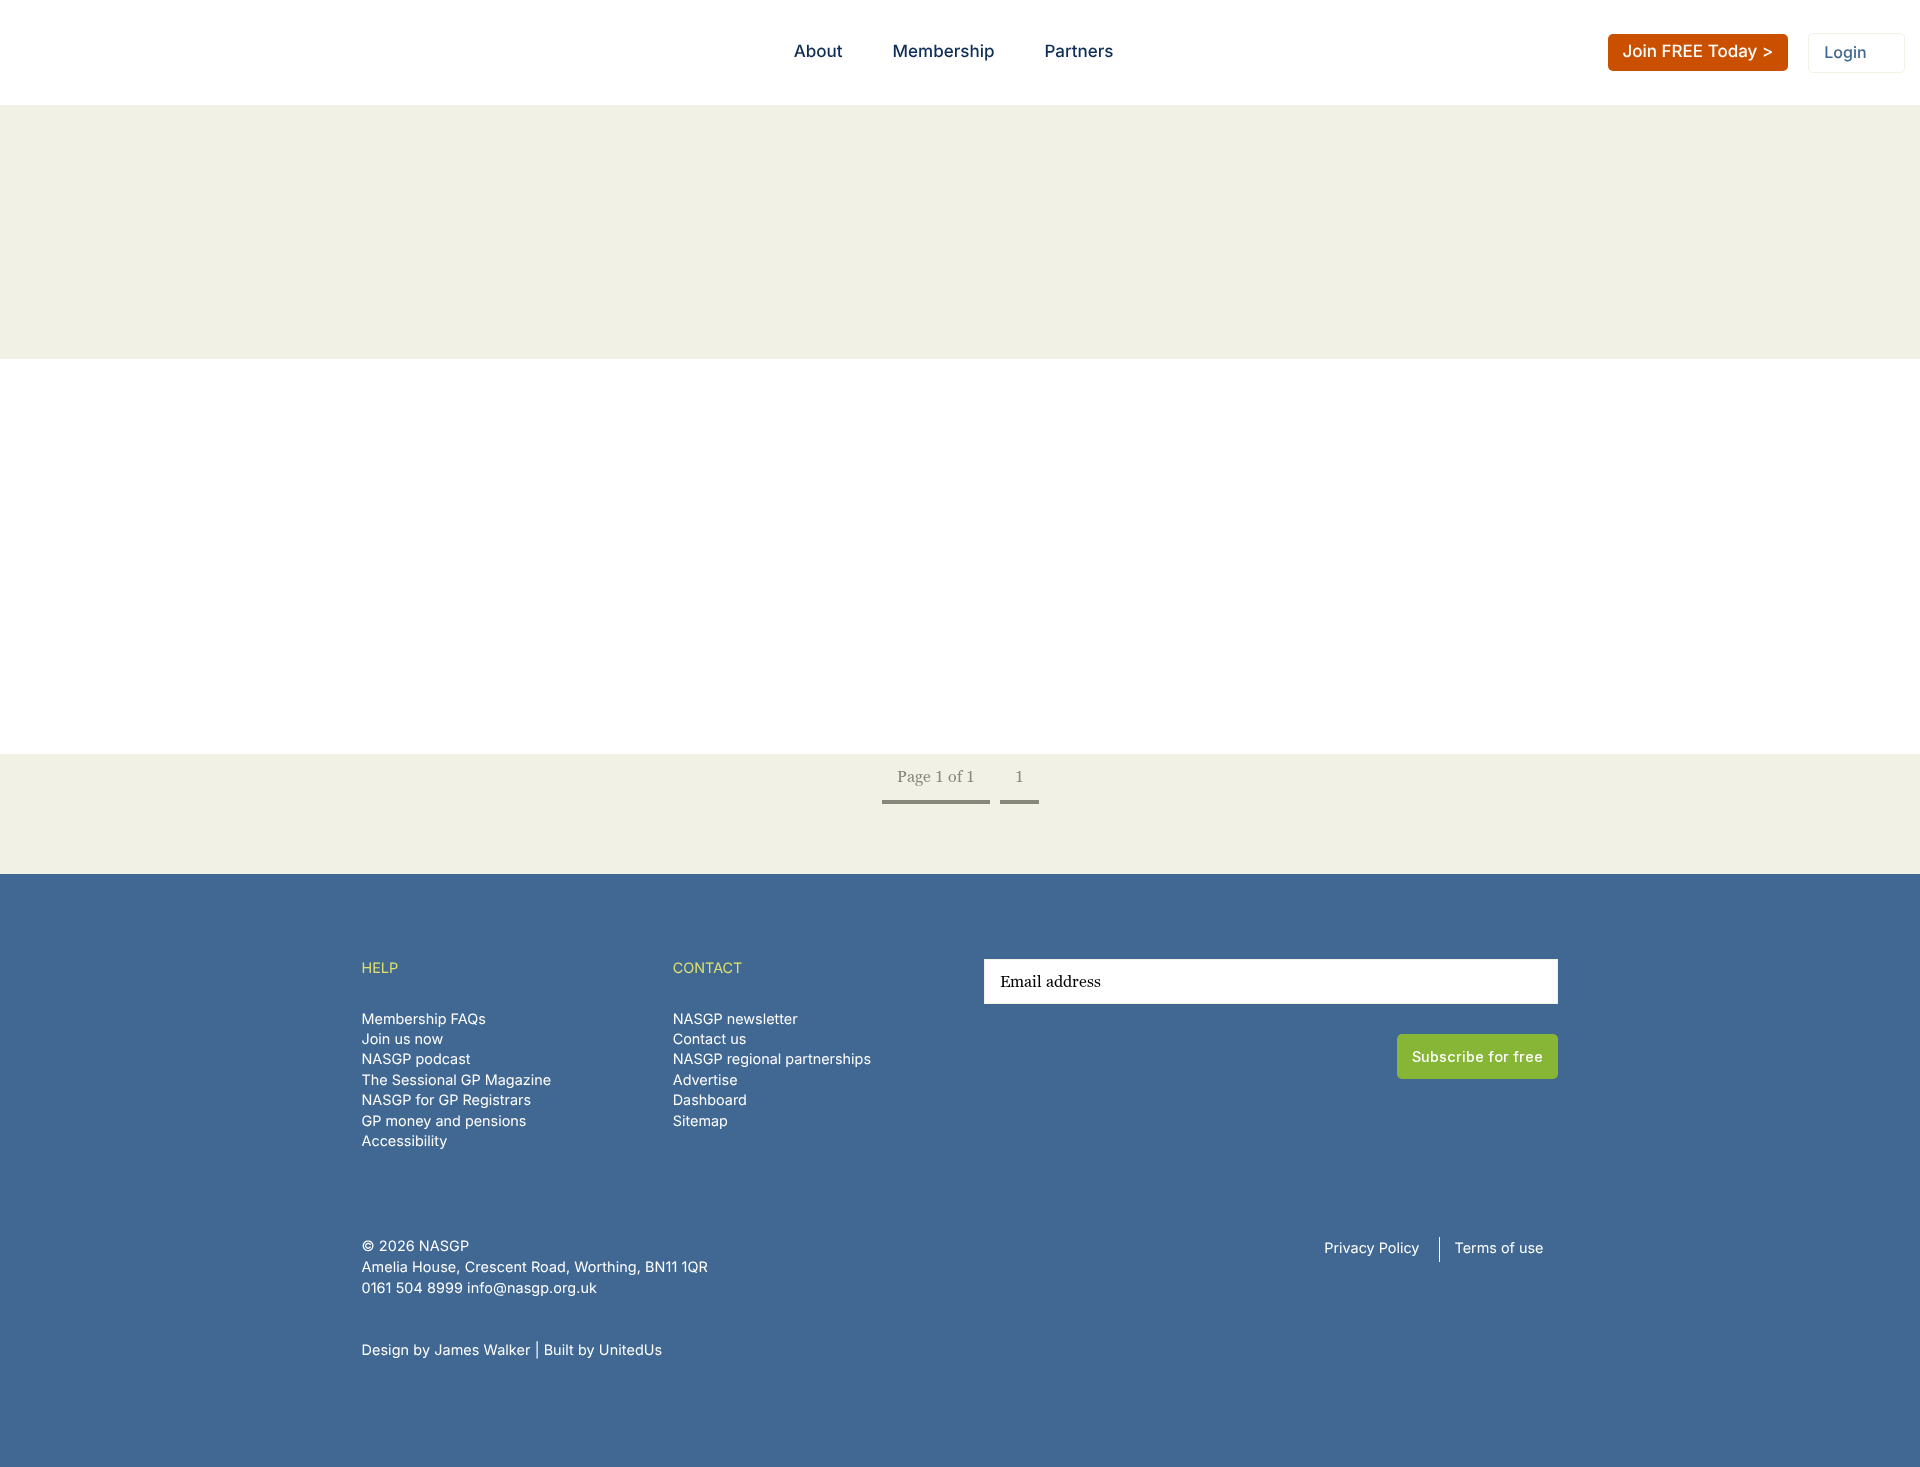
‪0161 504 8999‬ (412, 1288)
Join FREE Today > (1698, 52)
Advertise (705, 1080)
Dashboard (710, 1100)
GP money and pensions (444, 1121)
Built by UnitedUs (603, 1350)
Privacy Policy (1371, 1248)
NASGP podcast (416, 1059)
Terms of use (1499, 1248)
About (818, 52)
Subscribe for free (1477, 1056)
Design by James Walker (446, 1350)
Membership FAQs (424, 1019)
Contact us (710, 1039)
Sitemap (700, 1121)
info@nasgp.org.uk (532, 1288)
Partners (1078, 52)
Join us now (403, 1039)
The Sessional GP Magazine (457, 1080)
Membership (944, 52)
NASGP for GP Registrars (447, 1100)
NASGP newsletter (735, 1019)
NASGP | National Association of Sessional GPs (94, 52)
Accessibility (405, 1141)
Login (1845, 52)
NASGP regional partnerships (772, 1059)
